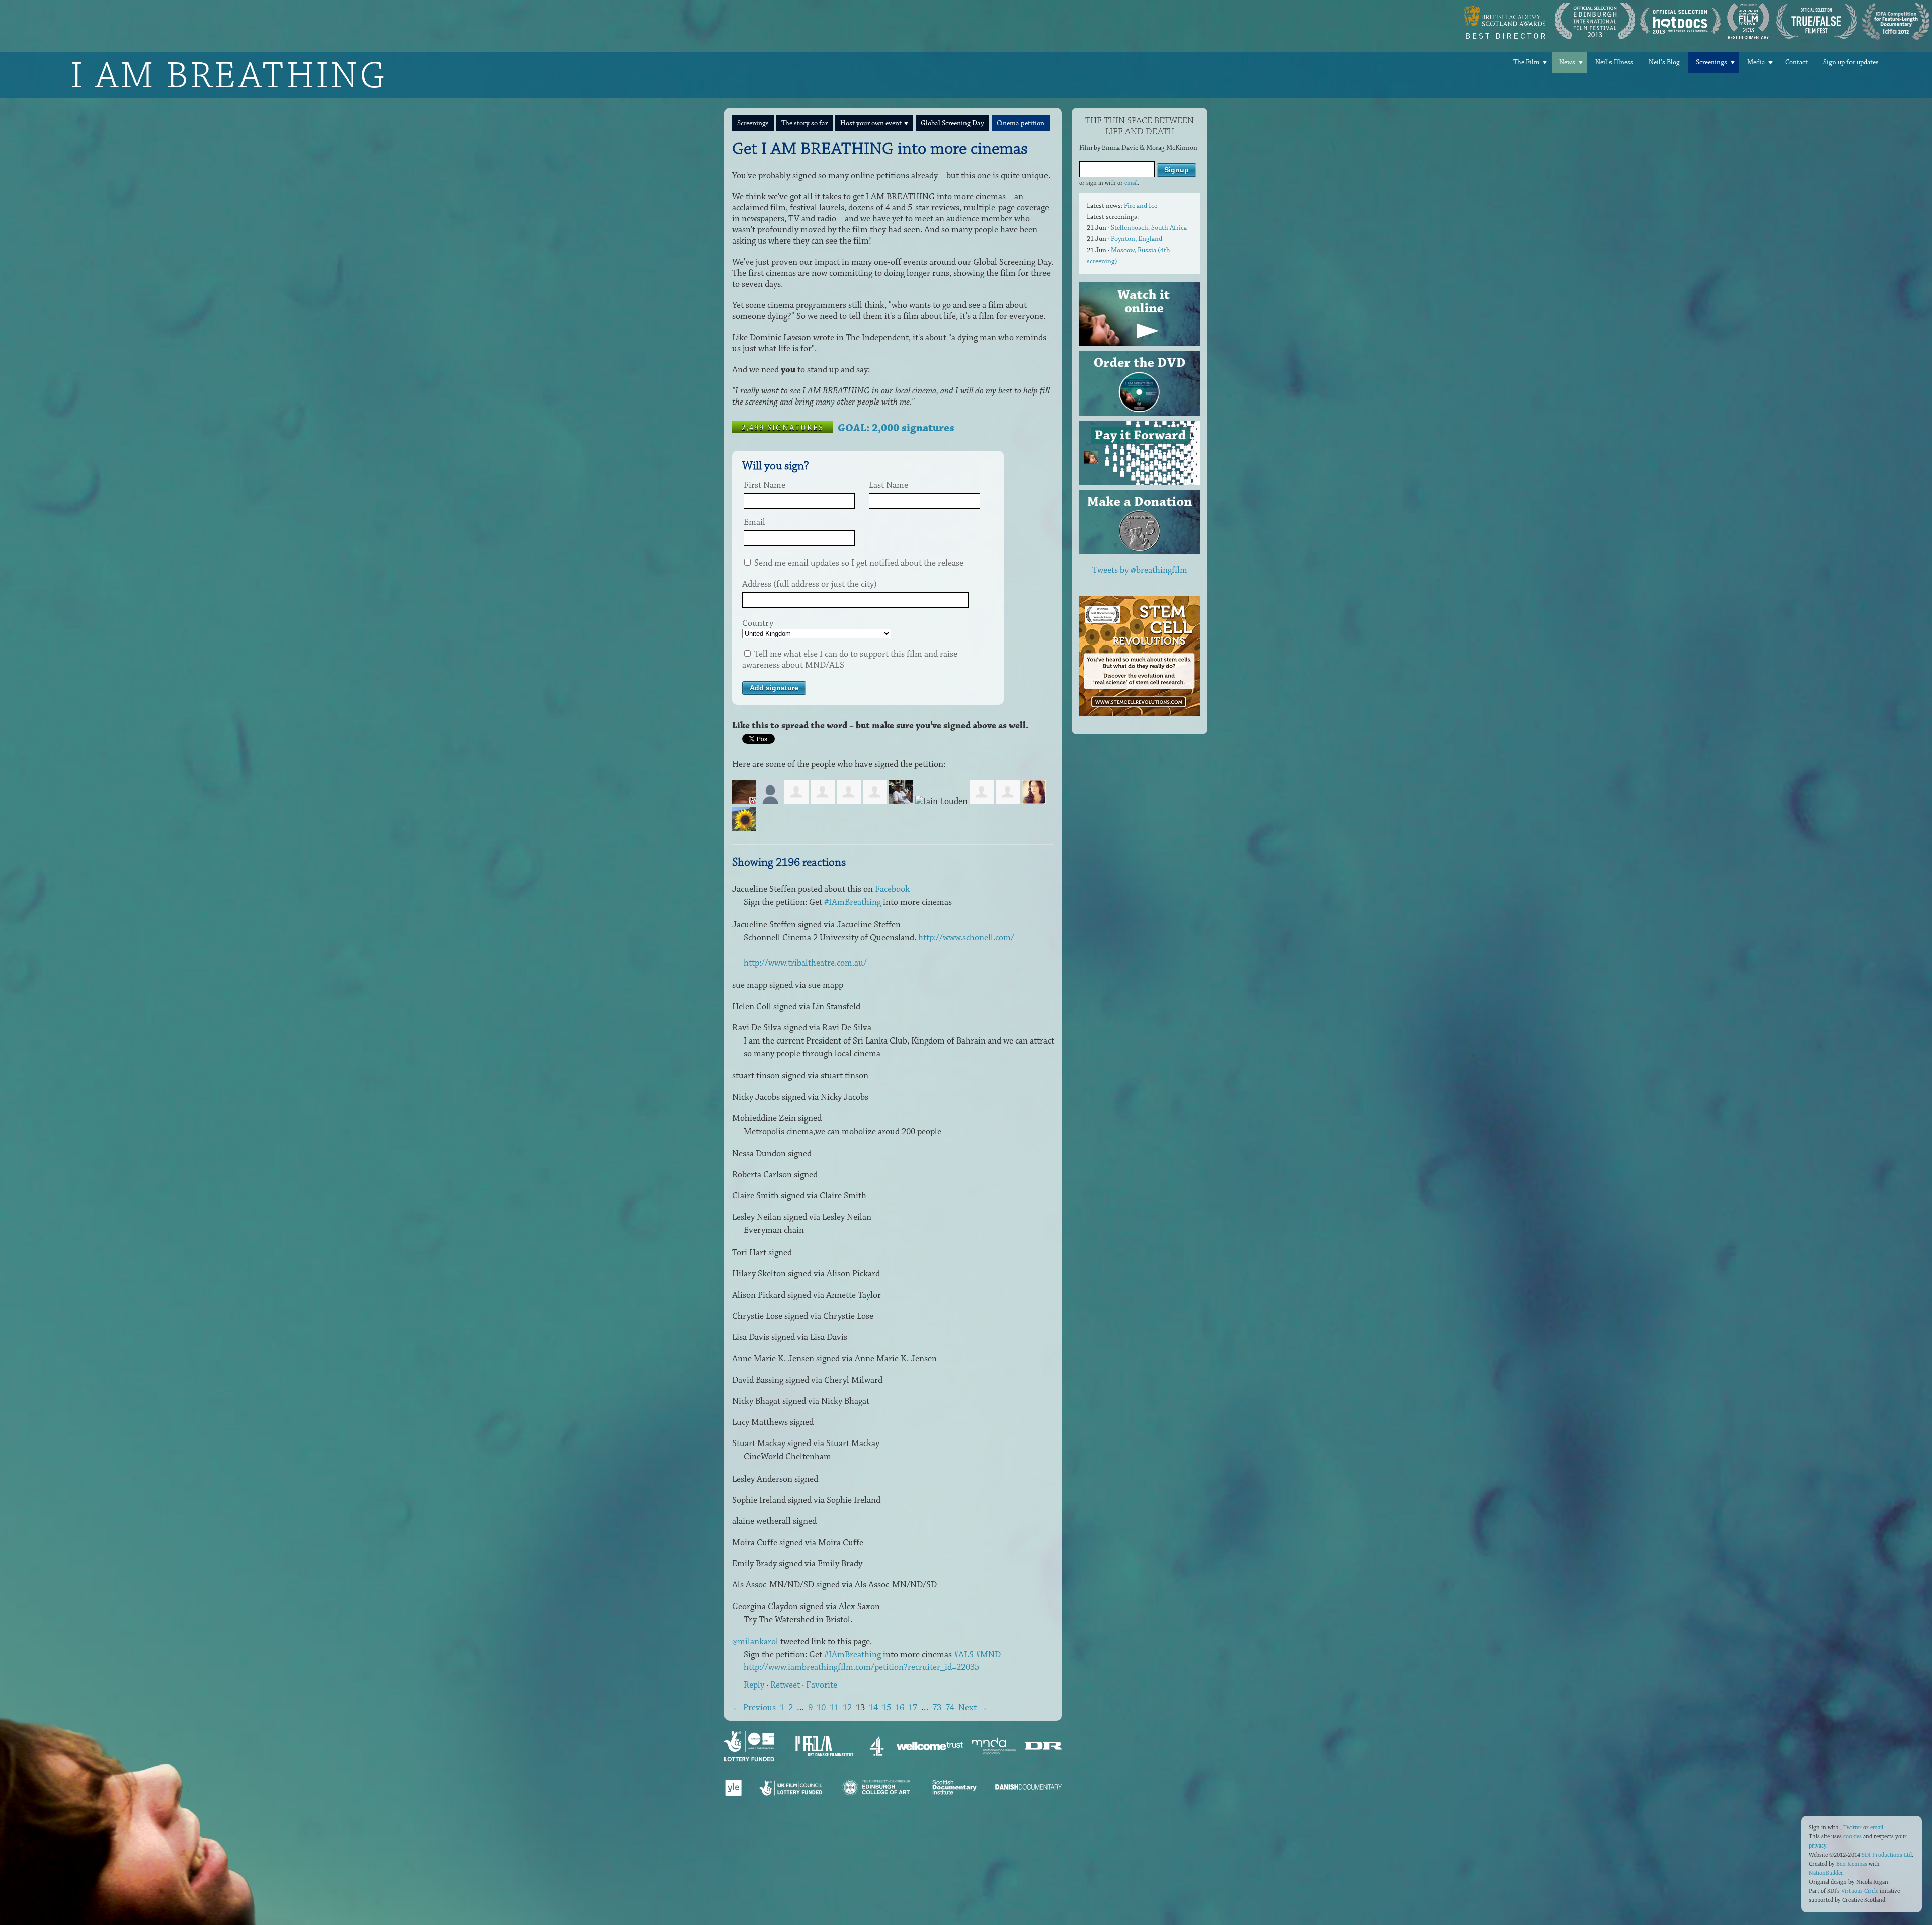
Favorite (822, 1685)
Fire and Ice (1141, 206)
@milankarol (755, 1642)
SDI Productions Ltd (1887, 1855)
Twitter (1853, 1828)
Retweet (785, 1685)
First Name (764, 485)
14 (873, 1708)
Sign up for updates (1851, 62)
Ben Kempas (1852, 1864)
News (1567, 62)
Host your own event (871, 123)
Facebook (892, 889)
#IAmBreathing (853, 902)
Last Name (889, 485)
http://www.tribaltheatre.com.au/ (805, 963)
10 (821, 1708)
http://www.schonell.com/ (966, 938)
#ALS (964, 1655)
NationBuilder (1826, 1873)
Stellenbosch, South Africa (1149, 228)
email (1131, 183)
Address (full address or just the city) (810, 584)
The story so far (804, 123)
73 (937, 1708)
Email (754, 522)
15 (887, 1708)
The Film (1526, 62)
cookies (1853, 1837)
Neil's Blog (1664, 62)
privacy (1818, 1846)
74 (950, 1708)
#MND (988, 1655)
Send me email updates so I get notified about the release (858, 563)
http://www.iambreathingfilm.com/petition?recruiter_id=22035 (861, 1667)
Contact (1796, 62)
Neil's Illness (1614, 62)
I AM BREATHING (229, 75)
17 (913, 1708)
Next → (973, 1708)
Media (1756, 62)
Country (758, 623)
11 (834, 1708)
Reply (754, 1685)
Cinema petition (1021, 123)
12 (847, 1708)
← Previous (754, 1708)
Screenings (1711, 62)
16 (900, 1708)
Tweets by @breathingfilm (1140, 570)
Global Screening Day (952, 123)
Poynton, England (1137, 239)
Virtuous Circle (1860, 1891)
